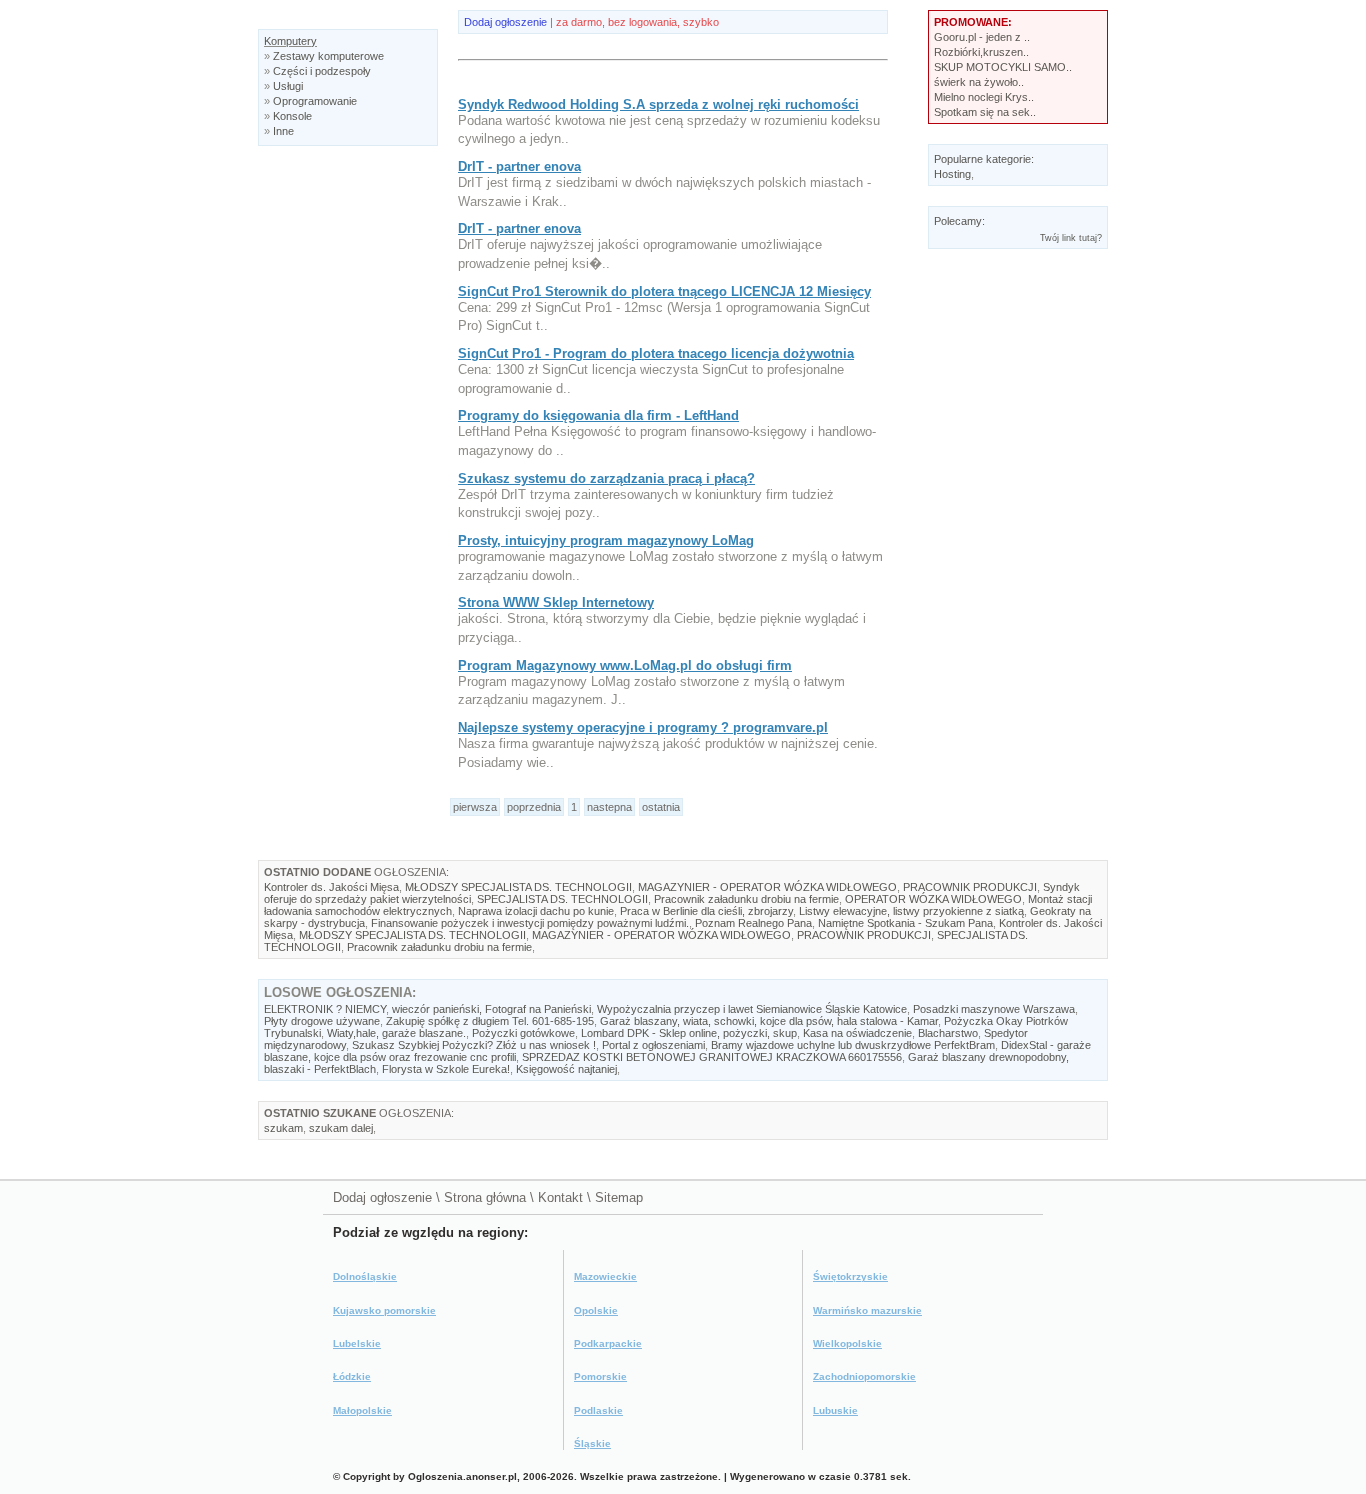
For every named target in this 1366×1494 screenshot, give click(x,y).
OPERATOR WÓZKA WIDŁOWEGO (933, 899)
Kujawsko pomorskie (384, 1310)
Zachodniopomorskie (864, 1376)
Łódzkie (352, 1376)
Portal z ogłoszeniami (653, 1045)
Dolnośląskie (365, 1276)
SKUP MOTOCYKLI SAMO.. (1003, 67)
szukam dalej (341, 1128)
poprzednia (534, 807)
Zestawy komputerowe (328, 56)
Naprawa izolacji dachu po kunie (536, 911)
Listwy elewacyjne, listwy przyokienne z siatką (911, 911)
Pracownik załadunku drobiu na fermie (746, 899)
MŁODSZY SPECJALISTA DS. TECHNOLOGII (518, 887)
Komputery (290, 41)
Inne (283, 131)
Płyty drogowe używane (322, 1021)
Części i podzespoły (322, 71)
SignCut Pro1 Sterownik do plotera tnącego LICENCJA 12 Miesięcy (664, 291)
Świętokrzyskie (850, 1276)
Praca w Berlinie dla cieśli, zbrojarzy (706, 911)
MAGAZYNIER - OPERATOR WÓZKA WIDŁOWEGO (767, 887)
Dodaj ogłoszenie (505, 22)
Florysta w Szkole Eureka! (446, 1069)
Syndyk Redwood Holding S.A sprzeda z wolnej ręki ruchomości (658, 104)
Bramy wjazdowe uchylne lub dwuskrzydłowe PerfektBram (853, 1045)
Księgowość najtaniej (566, 1069)
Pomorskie (600, 1376)
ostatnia (661, 807)
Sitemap (619, 1197)
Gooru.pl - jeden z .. (982, 37)
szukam (283, 1128)
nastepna (609, 807)
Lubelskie (357, 1343)
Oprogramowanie (315, 101)
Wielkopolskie (847, 1343)
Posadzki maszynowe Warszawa (994, 1009)
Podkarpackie (608, 1343)
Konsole (292, 116)
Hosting (952, 174)
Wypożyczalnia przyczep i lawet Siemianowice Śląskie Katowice (752, 1009)
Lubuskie (835, 1410)
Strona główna (485, 1197)
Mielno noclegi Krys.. (984, 97)
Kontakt (560, 1197)
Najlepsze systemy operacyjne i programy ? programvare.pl (643, 727)
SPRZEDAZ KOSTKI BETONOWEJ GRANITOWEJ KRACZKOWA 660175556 (712, 1057)
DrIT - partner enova (519, 166)
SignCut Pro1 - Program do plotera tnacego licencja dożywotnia (656, 353)
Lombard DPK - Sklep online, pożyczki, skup (689, 1033)
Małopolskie (362, 1410)
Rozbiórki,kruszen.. (981, 52)
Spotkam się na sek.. (985, 112)
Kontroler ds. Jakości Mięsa (331, 887)
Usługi (288, 86)
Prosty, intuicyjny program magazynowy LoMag (606, 540)
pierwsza (475, 807)
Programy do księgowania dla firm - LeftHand (598, 415)
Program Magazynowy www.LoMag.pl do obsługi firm (625, 665)
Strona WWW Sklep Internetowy (556, 602)
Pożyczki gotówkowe (523, 1033)
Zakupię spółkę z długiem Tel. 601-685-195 (490, 1021)
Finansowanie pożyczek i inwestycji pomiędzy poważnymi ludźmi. (530, 923)
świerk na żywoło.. (979, 82)
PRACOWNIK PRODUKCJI (970, 887)
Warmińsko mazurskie (867, 1310)
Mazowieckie (605, 1276)
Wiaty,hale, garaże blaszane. (396, 1033)
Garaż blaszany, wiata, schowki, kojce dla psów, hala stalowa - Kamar (769, 1021)
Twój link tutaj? (1071, 238)
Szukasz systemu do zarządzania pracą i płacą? (606, 478)
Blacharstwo (948, 1033)
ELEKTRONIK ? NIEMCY (325, 1009)
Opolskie (596, 1310)
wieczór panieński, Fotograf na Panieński (491, 1009)
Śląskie (592, 1443)
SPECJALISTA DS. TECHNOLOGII (562, 899)
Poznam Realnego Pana (753, 923)
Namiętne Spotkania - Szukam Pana (905, 923)
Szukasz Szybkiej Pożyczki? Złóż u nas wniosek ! (474, 1045)
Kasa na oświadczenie (857, 1033)
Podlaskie (598, 1410)
